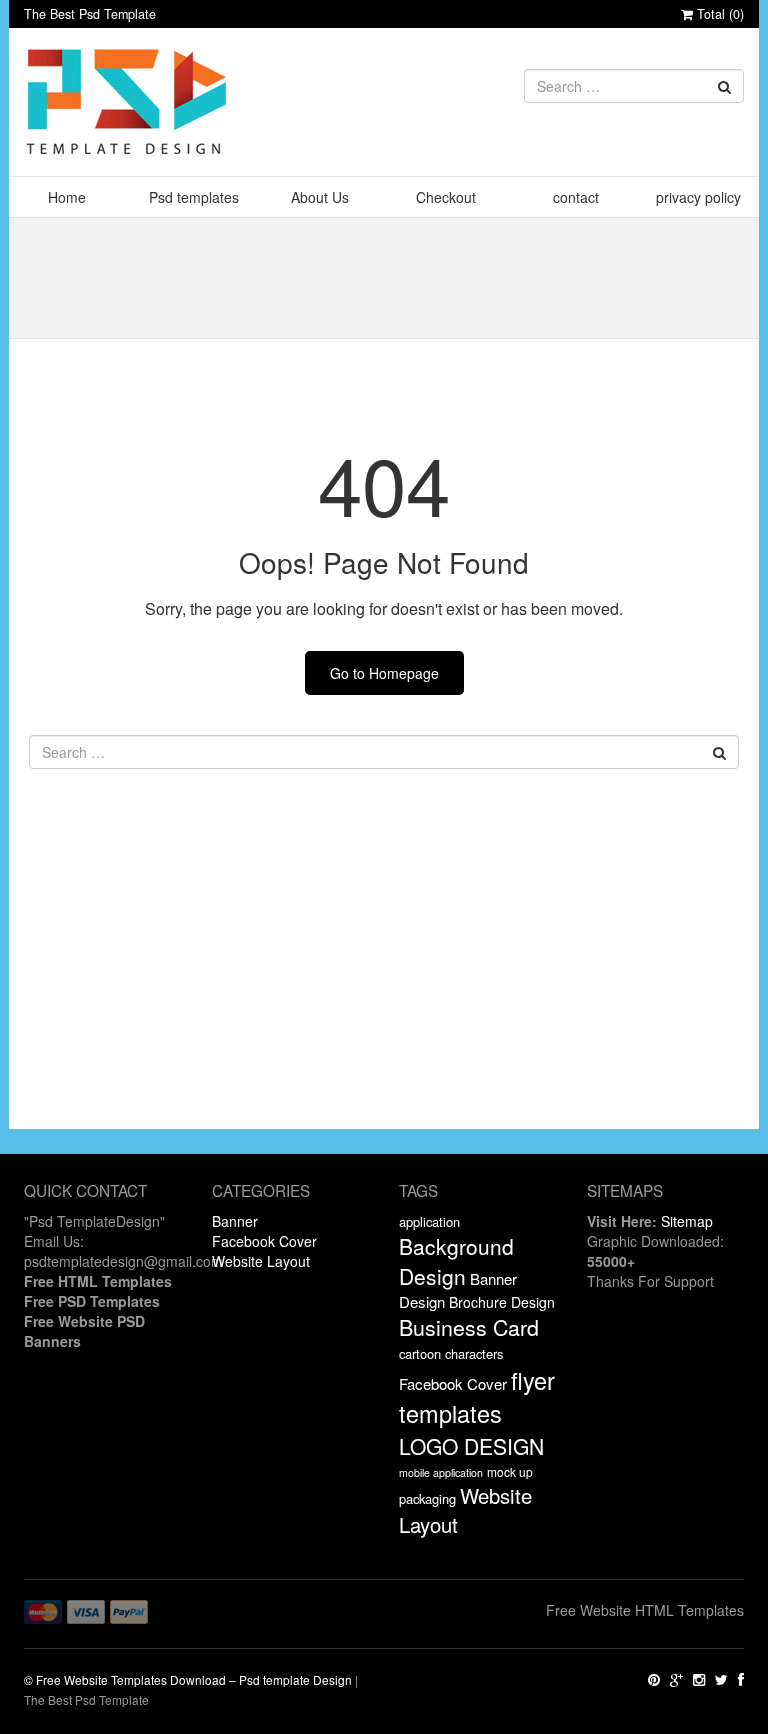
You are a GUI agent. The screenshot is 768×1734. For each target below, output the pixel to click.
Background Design (456, 1261)
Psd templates (194, 197)
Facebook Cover (264, 1241)
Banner (235, 1221)
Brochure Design (502, 1302)
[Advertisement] (384, 989)
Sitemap (687, 1221)
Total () (718, 14)
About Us (320, 197)
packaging (427, 1498)
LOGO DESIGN (471, 1446)
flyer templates (477, 1397)
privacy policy (698, 197)
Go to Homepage (384, 673)
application (429, 1221)
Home (67, 197)
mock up (510, 1471)
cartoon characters (451, 1353)
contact (576, 197)
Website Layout (261, 1261)
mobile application (441, 1472)
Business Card (469, 1326)
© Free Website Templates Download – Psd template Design (188, 1679)
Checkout (446, 197)
